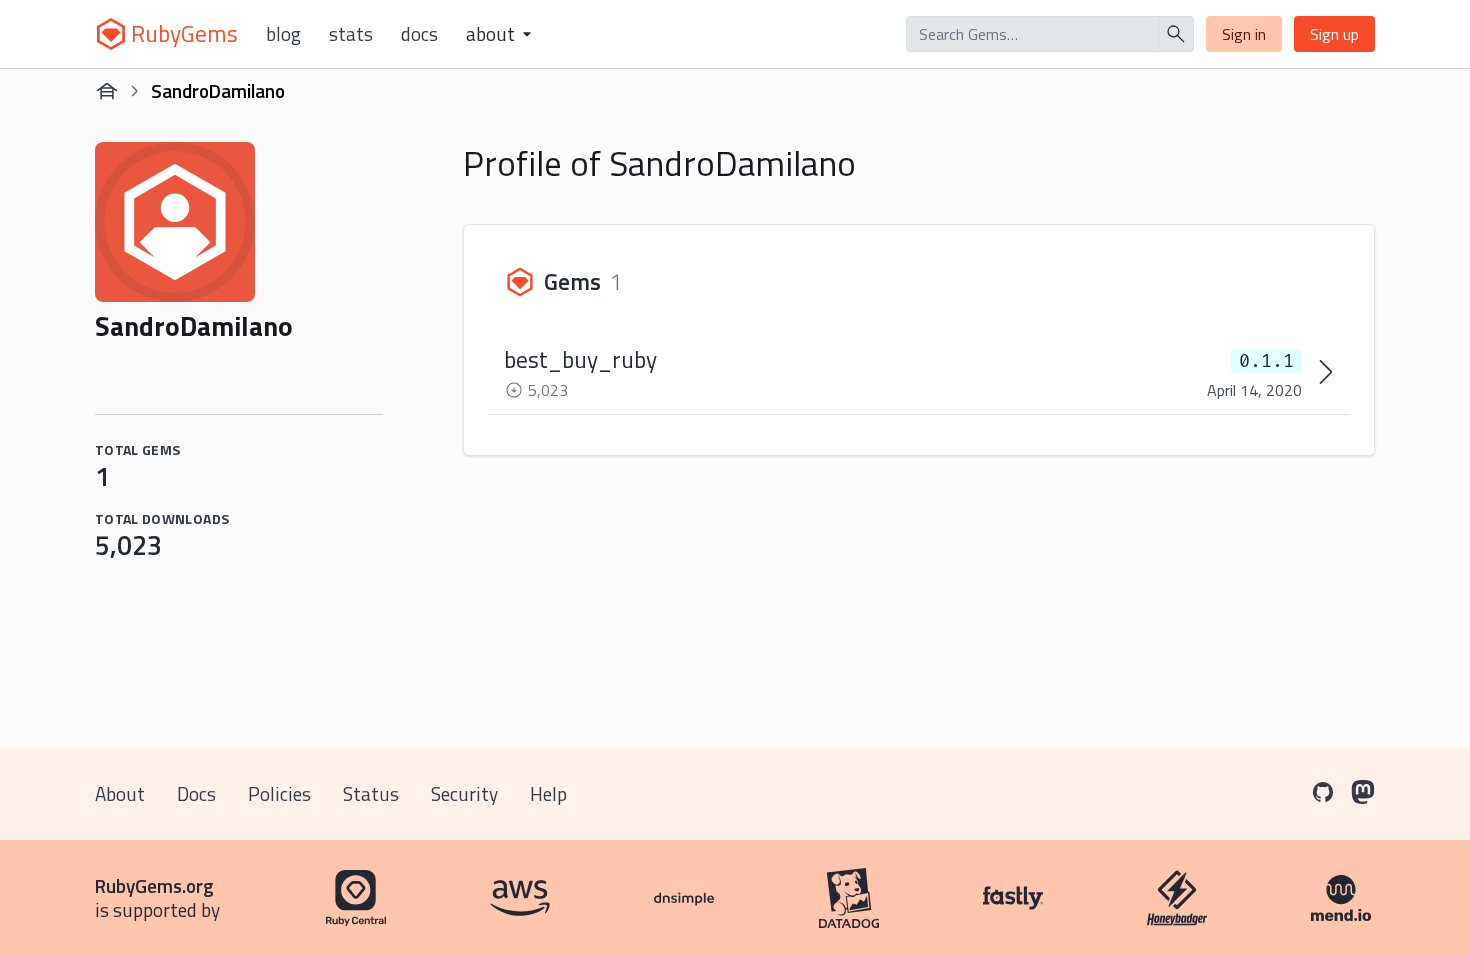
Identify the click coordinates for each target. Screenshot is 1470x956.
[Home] (107, 91)
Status (371, 793)
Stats (351, 34)
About (120, 793)
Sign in (1244, 34)
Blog (283, 34)
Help (548, 793)
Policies (279, 793)
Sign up (1334, 34)
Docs (419, 34)
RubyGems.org (154, 885)
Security (464, 793)
